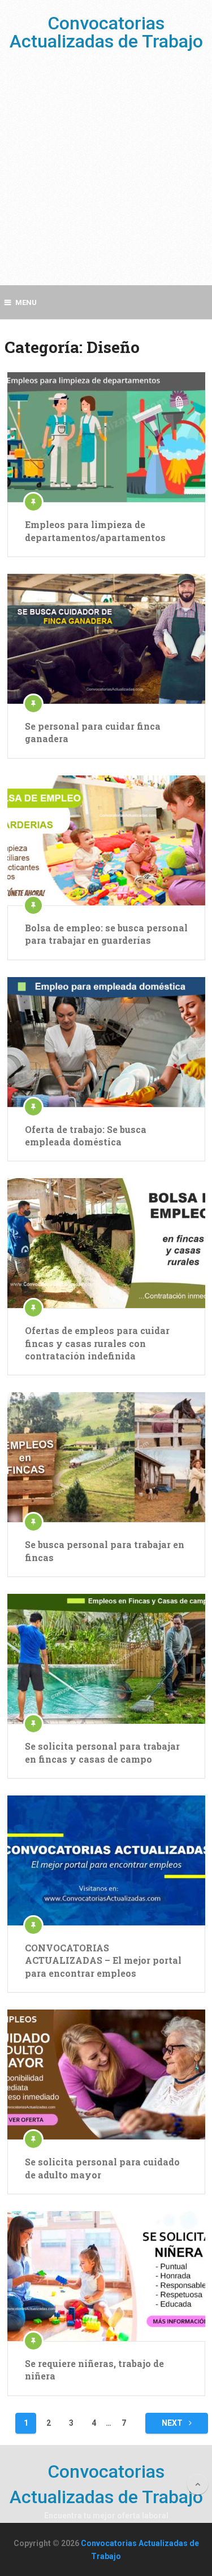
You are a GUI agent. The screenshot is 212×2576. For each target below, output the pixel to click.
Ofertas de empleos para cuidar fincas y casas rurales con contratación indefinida (97, 1343)
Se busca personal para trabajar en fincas (105, 1551)
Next (173, 2423)
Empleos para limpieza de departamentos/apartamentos (95, 531)
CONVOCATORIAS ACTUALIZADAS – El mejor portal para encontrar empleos (103, 1960)
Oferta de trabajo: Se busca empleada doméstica (86, 1136)
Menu (26, 302)
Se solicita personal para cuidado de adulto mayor (102, 2168)
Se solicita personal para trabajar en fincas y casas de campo (102, 1752)
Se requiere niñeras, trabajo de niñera (94, 2370)
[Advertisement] (106, 179)
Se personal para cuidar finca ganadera (93, 732)
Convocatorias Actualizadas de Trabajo (106, 32)
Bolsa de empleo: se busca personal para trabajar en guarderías (106, 934)
